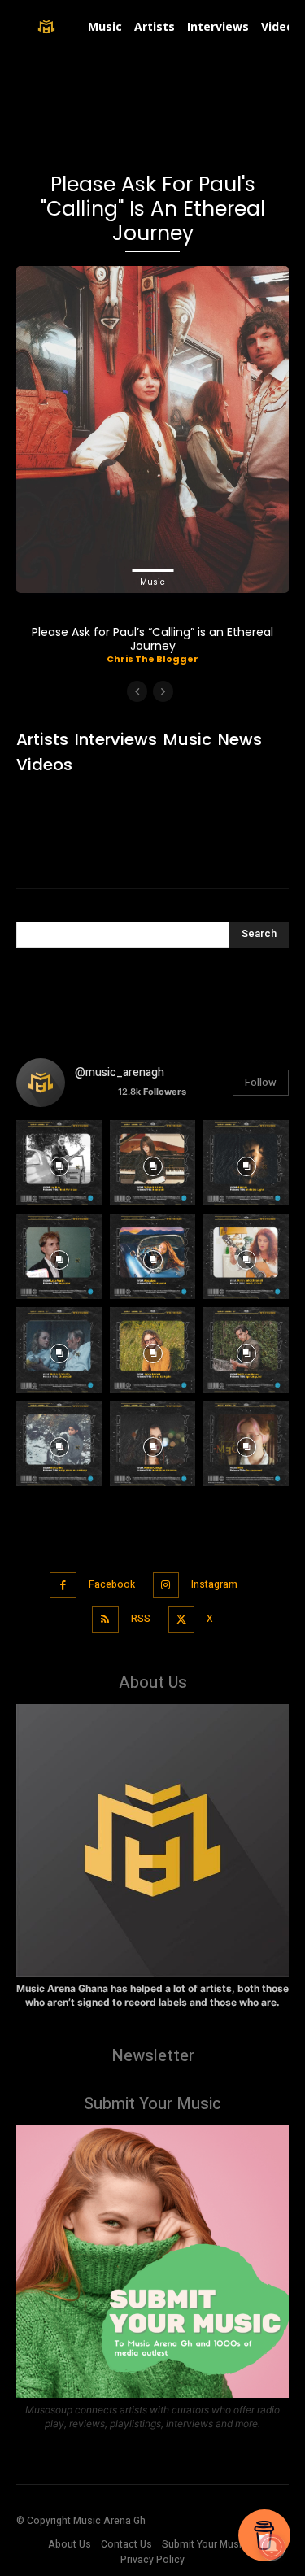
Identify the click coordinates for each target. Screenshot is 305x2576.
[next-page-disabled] (163, 691)
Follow (261, 1082)
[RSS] (105, 1620)
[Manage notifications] (272, 2547)
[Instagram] (166, 1586)
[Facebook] (63, 1586)
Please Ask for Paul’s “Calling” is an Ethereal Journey (152, 639)
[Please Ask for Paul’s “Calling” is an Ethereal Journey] (152, 429)
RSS (141, 1619)
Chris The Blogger (152, 659)
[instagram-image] (59, 1163)
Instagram (214, 1584)
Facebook (112, 1584)
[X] (182, 1620)
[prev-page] (137, 691)
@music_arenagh (120, 1072)
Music (152, 582)
